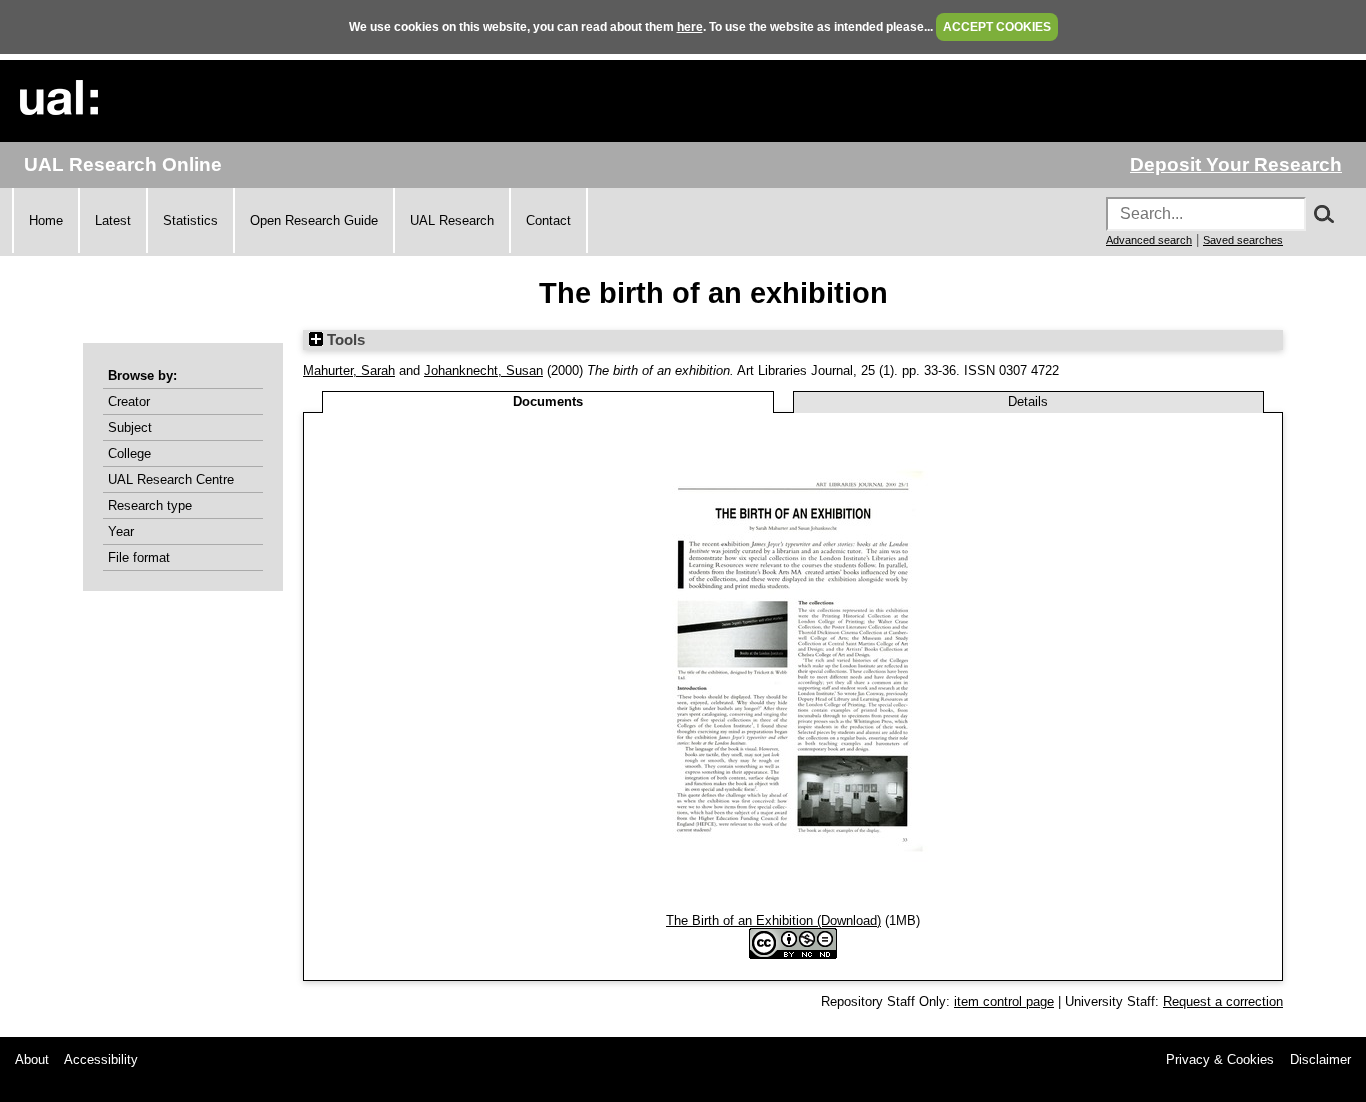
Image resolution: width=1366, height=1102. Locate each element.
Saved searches (1243, 240)
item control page (1004, 1001)
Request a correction (1223, 1001)
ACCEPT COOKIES (997, 27)
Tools (344, 340)
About (32, 1059)
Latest (113, 220)
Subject (130, 427)
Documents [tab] (548, 401)
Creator (129, 401)
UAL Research (452, 220)
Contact (548, 220)
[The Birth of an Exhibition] (793, 905)
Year (121, 531)
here (690, 27)
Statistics (190, 220)
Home (46, 220)
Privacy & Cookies (1220, 1059)
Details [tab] (1028, 401)
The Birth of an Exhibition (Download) (773, 920)
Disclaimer (1320, 1059)
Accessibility (101, 1059)
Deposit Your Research (1236, 164)
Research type (150, 505)
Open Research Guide (314, 220)
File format (139, 557)
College (129, 453)
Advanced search (1149, 240)
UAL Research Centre (171, 479)
